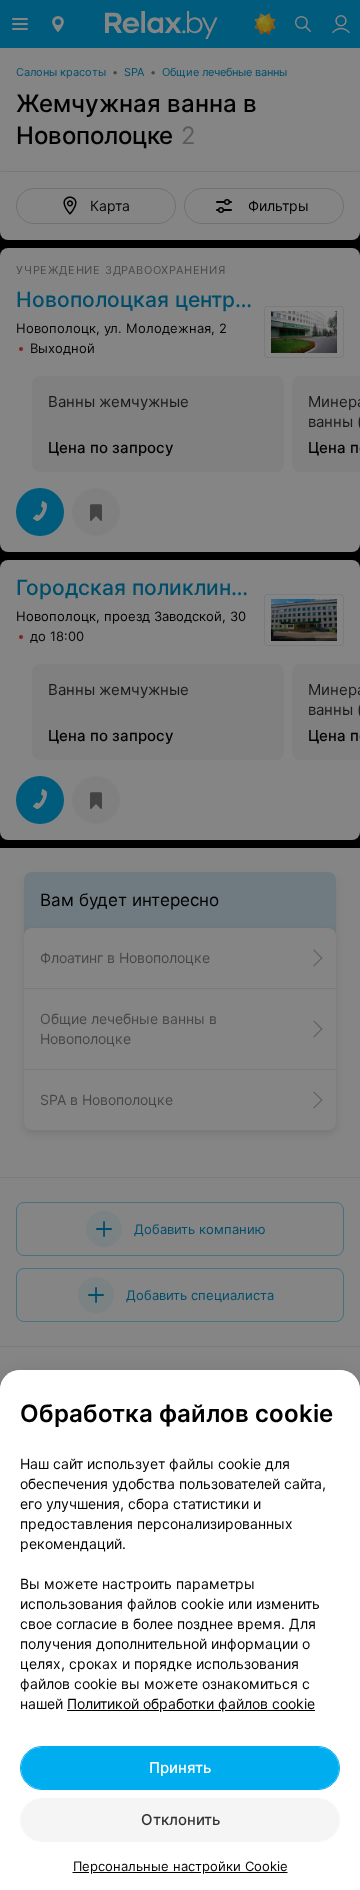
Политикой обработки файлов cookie (191, 1703)
